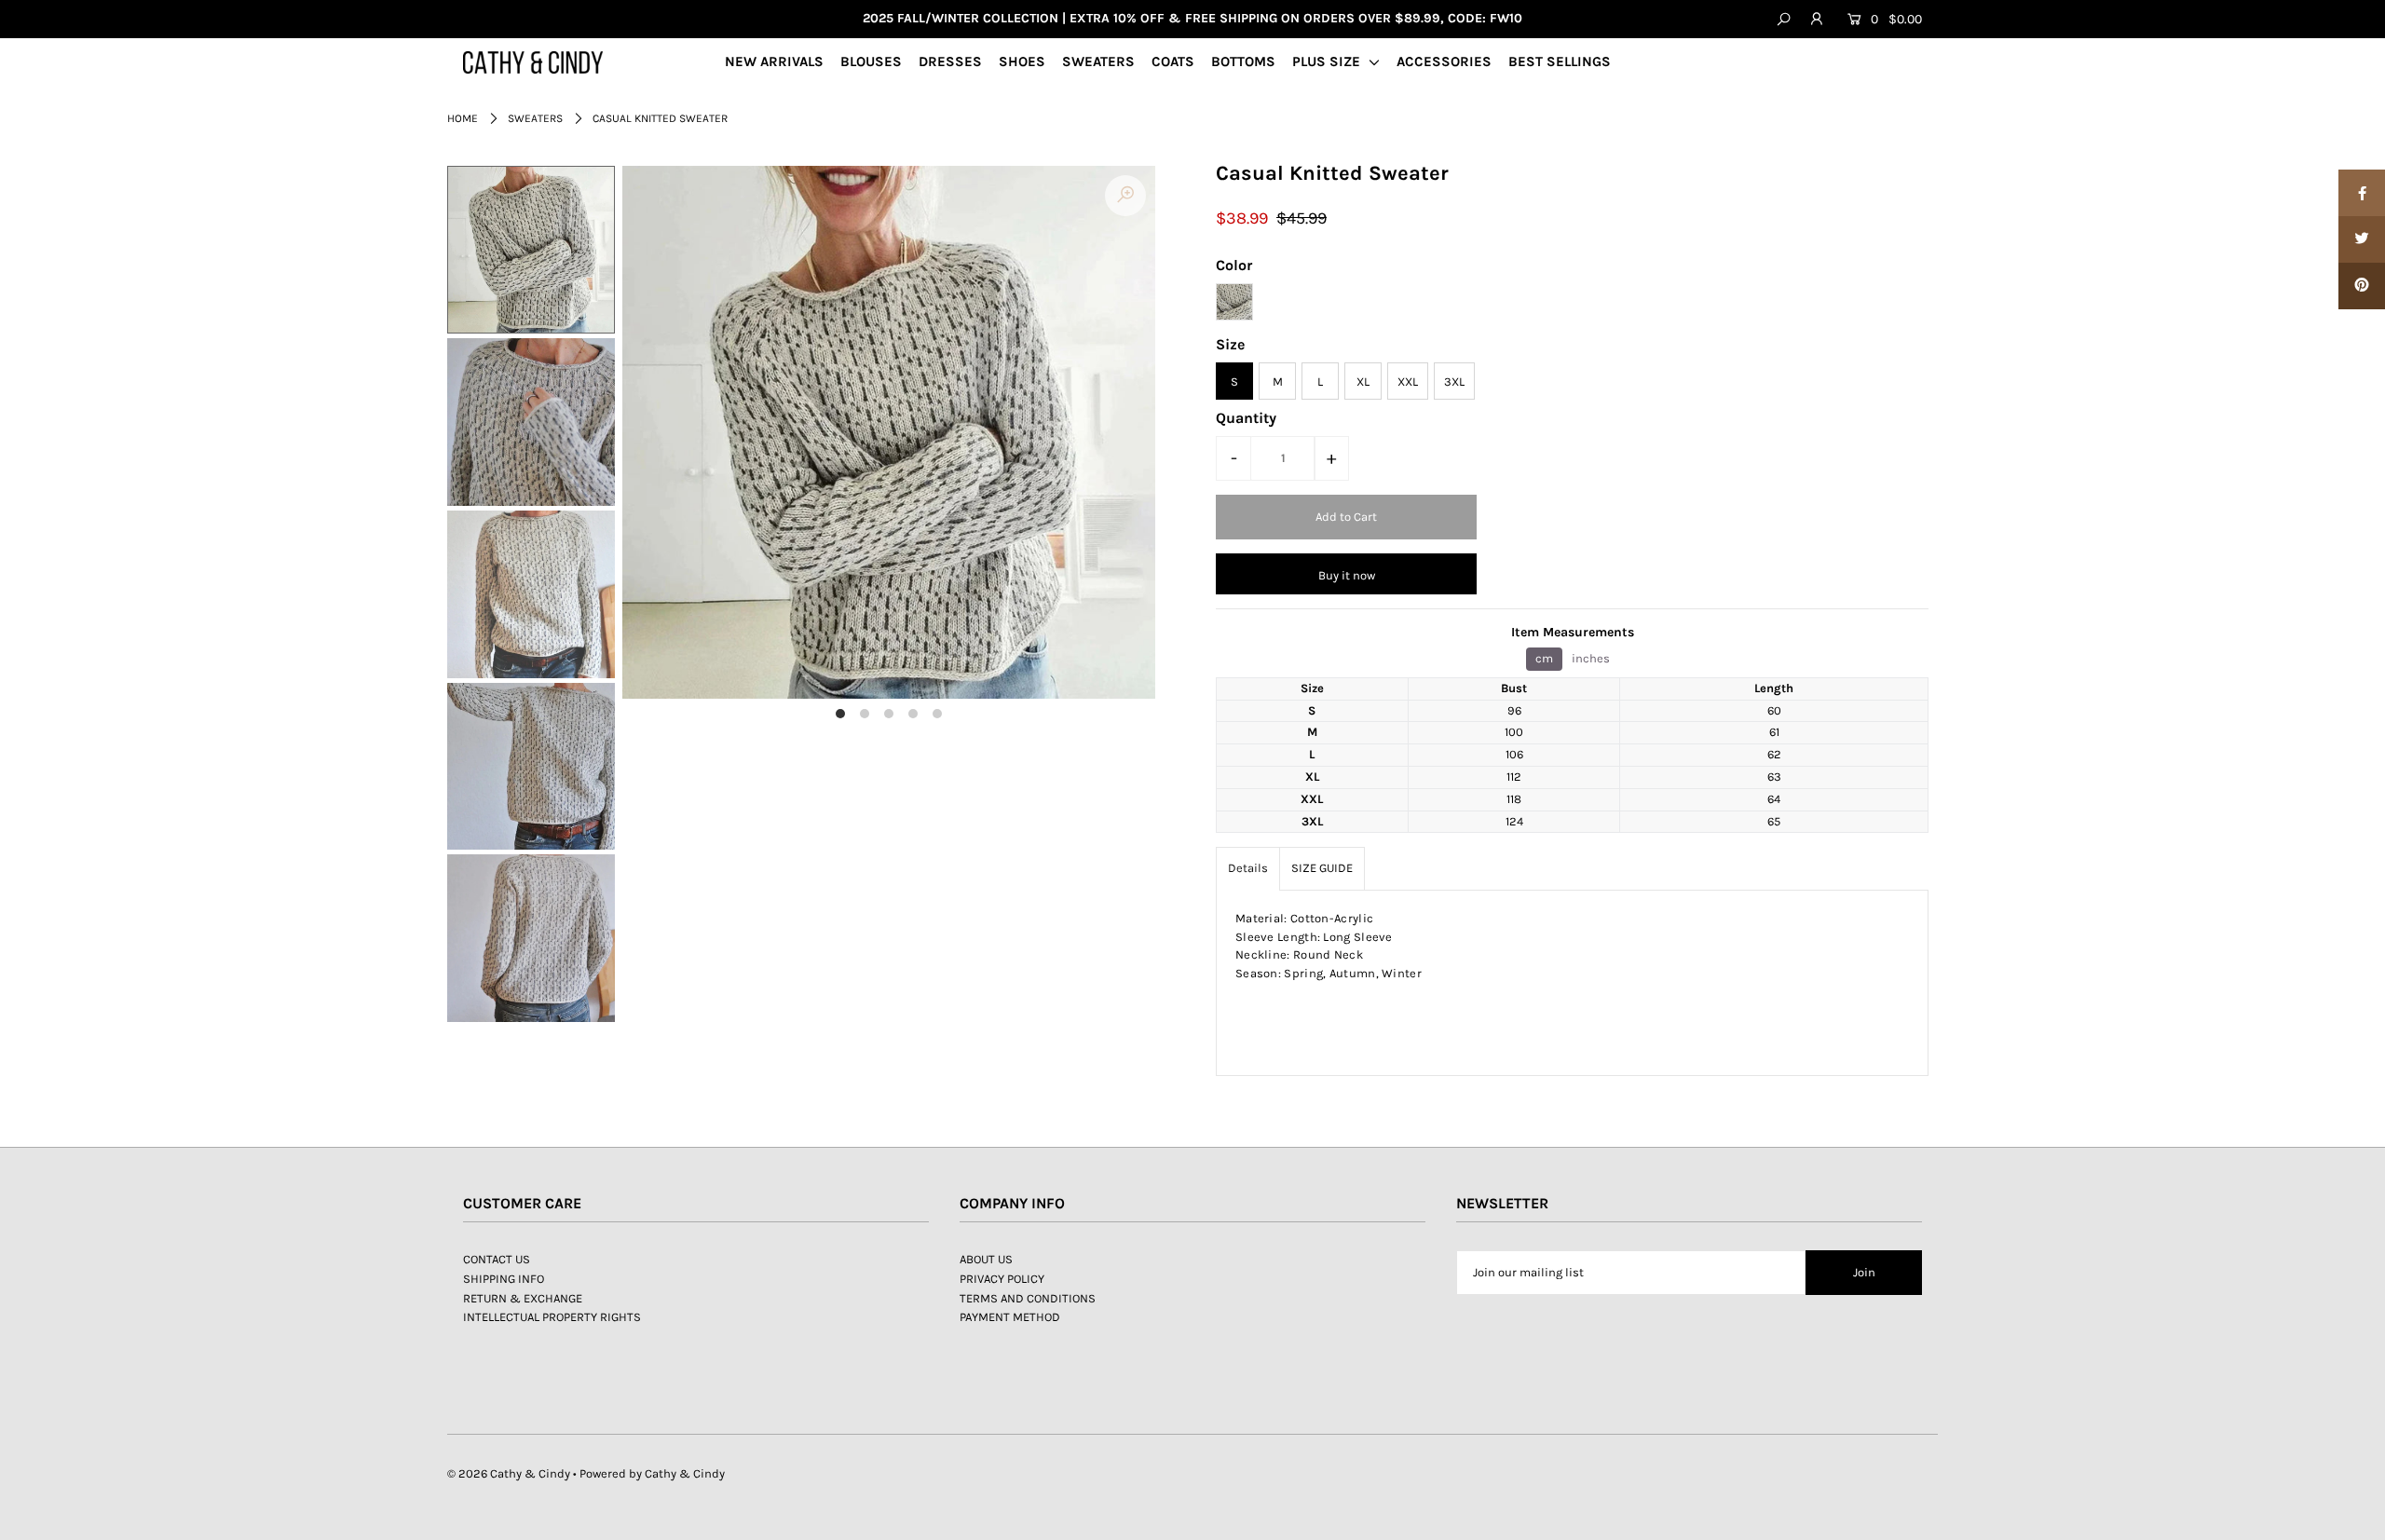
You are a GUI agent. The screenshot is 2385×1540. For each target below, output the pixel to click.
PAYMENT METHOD (1010, 1317)
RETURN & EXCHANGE (523, 1298)
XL (1363, 382)
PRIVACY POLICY (1002, 1279)
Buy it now (1347, 575)
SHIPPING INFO (504, 1279)
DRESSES (950, 61)
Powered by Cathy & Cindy (652, 1473)
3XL (1454, 382)
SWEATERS (1098, 61)
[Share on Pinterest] (2362, 286)
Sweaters (535, 118)
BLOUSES (871, 61)
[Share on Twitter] (2362, 239)
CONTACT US (497, 1259)
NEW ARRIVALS (774, 61)
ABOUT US (986, 1259)
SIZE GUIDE (1322, 868)
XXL (1408, 382)
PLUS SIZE (1328, 61)
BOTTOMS (1243, 61)
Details (1248, 868)
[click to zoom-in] (1125, 196)
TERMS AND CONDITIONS (1028, 1298)
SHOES (1022, 61)
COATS (1173, 61)
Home (463, 118)
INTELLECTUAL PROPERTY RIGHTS (552, 1317)
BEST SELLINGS (1560, 61)
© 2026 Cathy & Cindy (509, 1473)
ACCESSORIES (1444, 61)
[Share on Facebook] (2362, 193)
